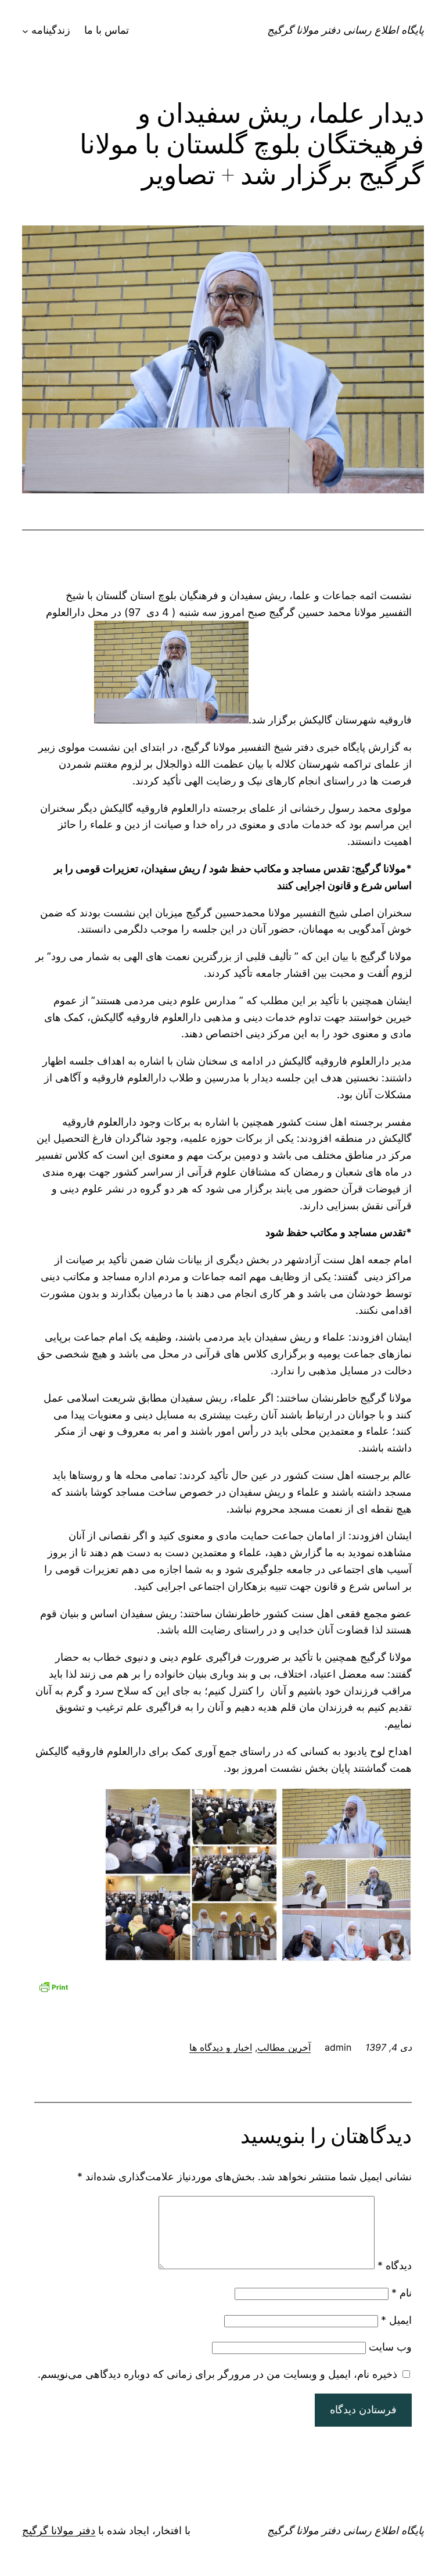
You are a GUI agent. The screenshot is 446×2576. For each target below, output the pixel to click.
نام (402, 2293)
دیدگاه (395, 2265)
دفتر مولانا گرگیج (59, 2530)
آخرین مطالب (284, 2047)
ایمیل (396, 2320)
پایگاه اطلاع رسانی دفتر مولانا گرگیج (346, 30)
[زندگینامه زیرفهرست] (25, 31)
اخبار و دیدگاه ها (221, 2047)
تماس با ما (107, 30)
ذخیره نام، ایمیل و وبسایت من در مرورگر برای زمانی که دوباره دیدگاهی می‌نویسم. (217, 2374)
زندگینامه (51, 30)
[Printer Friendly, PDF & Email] (53, 1985)
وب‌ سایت (390, 2347)
